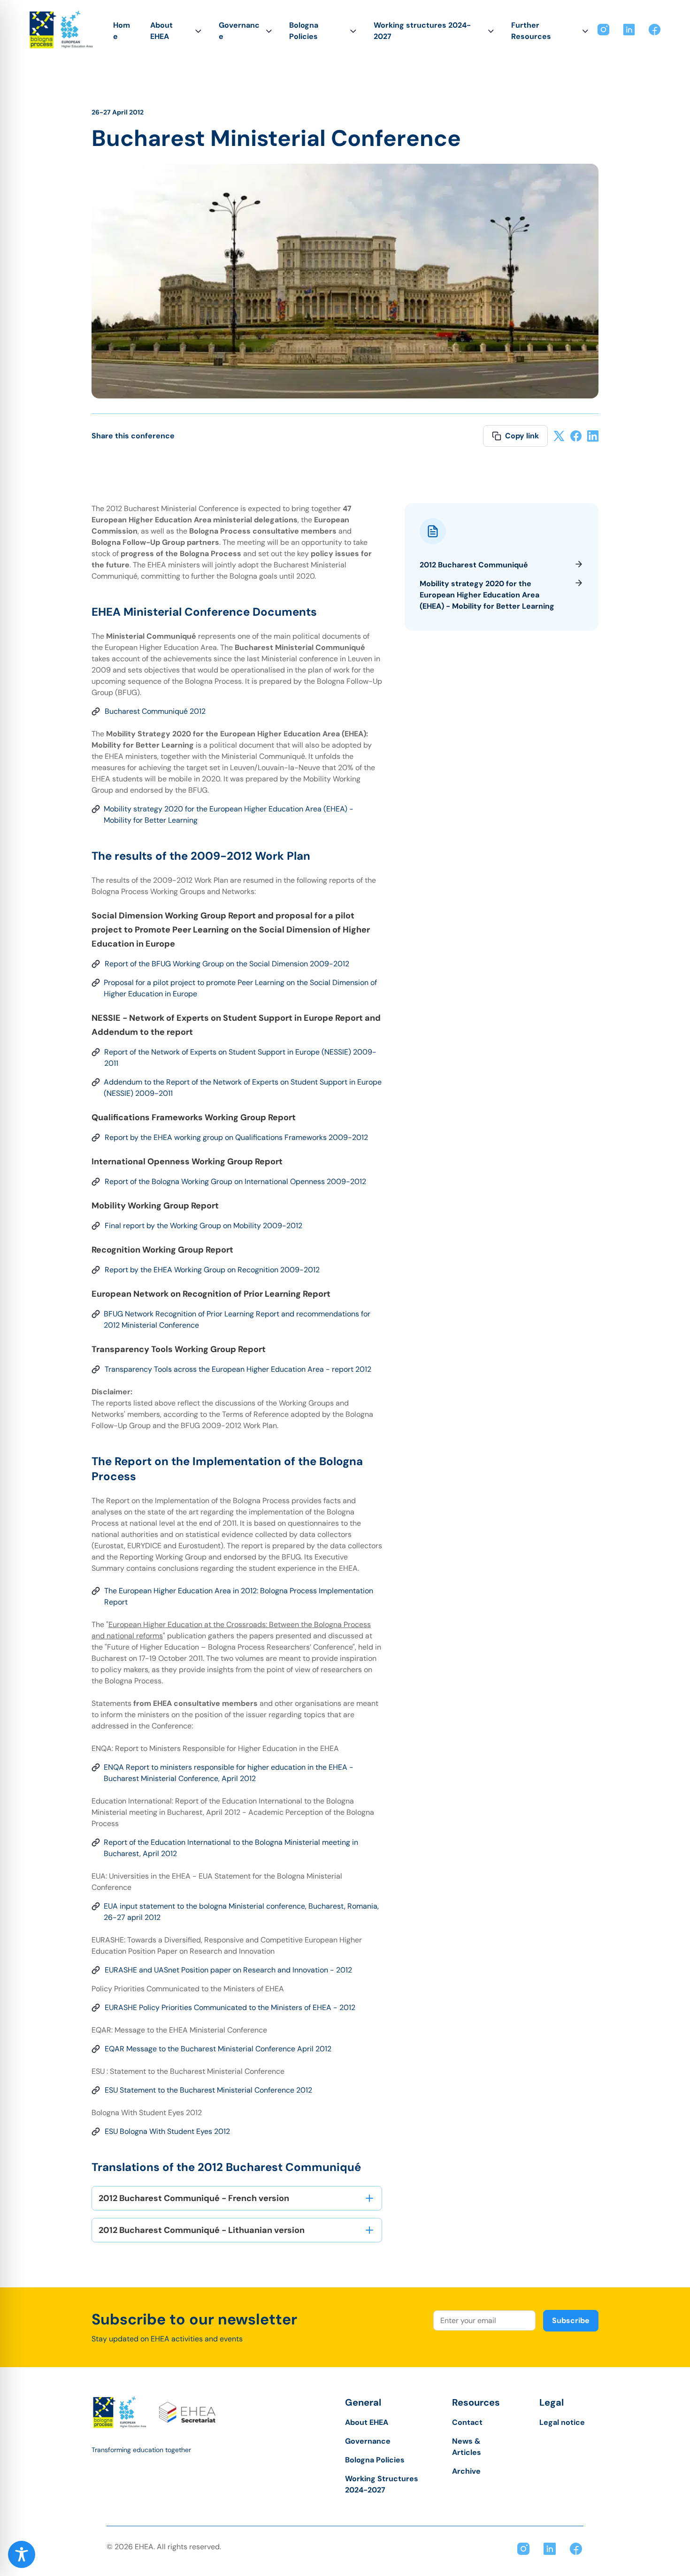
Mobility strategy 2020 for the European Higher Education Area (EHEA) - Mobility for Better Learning (229, 814)
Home (122, 31)
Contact (467, 2422)
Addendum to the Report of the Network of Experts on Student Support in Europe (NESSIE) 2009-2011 (243, 1088)
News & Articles (467, 2447)
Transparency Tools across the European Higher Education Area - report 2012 (238, 1369)
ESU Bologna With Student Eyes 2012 (167, 2131)
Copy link (522, 436)
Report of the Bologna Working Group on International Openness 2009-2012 (235, 1181)
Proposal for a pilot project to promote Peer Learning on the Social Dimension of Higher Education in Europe (240, 988)
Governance (239, 31)
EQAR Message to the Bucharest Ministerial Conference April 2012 (218, 2049)
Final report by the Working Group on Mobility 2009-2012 (203, 1226)
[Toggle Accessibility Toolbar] (22, 2554)
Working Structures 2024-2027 (382, 2484)
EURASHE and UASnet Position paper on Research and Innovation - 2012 (228, 1970)
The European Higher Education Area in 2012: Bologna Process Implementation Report (239, 1596)
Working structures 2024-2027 (422, 31)
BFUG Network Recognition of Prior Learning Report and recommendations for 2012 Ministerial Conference (237, 1319)
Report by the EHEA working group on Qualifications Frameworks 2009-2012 (236, 1137)
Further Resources (531, 31)
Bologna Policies (304, 31)
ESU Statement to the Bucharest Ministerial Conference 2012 (208, 2090)
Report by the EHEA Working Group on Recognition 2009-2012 (212, 1270)
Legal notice (562, 2422)
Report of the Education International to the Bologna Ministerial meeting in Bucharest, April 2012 (231, 1848)
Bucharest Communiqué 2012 (155, 711)
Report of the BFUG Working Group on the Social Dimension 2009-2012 (227, 964)
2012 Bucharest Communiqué (474, 565)
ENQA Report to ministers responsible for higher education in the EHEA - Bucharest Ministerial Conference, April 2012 (229, 1773)
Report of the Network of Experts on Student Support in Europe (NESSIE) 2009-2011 (240, 1058)
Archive (466, 2471)
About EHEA (161, 31)
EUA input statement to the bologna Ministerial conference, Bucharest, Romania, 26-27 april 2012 (241, 1912)
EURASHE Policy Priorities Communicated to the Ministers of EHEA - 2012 (230, 2007)
